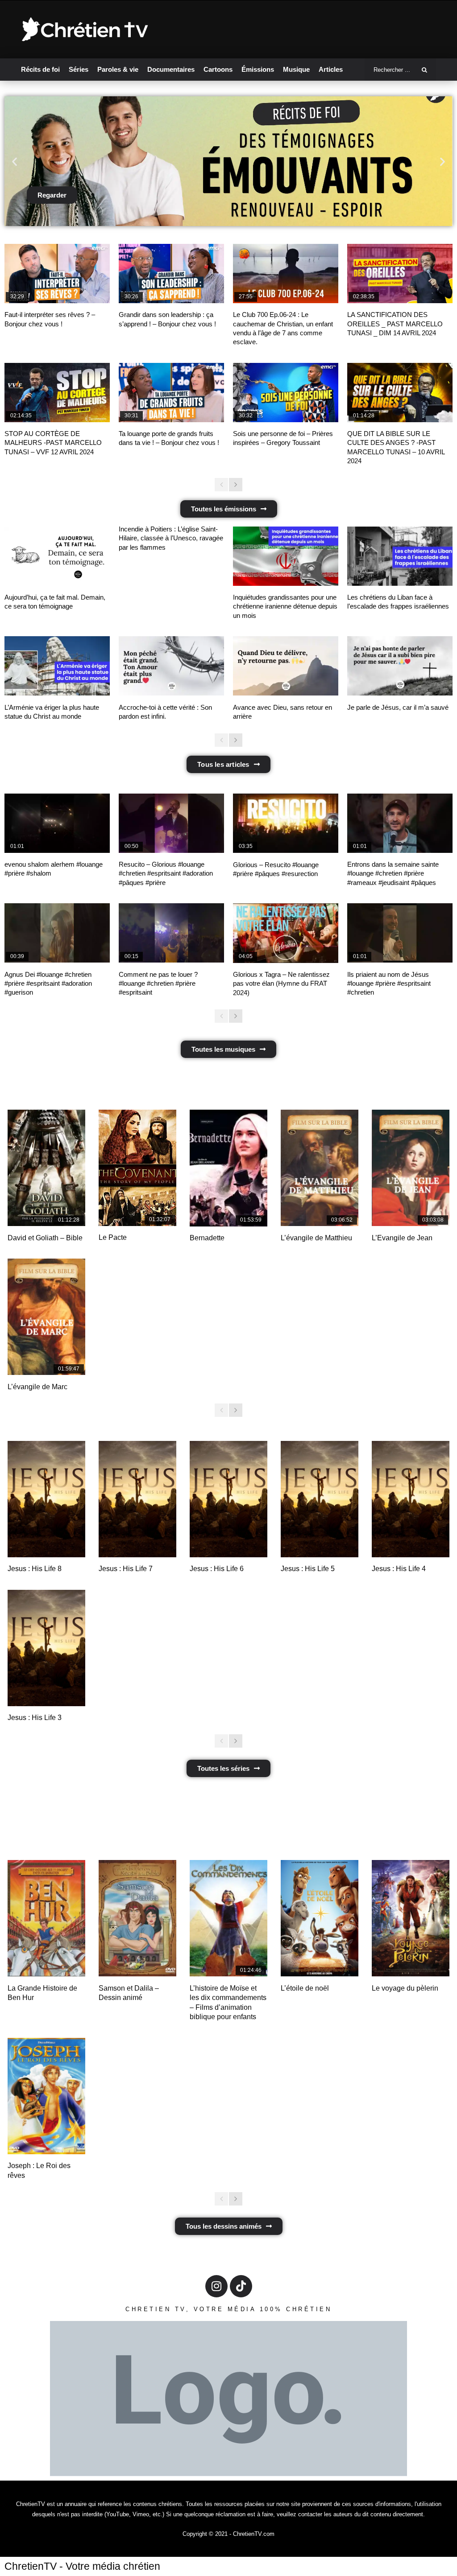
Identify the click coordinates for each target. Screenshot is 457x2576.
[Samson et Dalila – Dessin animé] (137, 1918)
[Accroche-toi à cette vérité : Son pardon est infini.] (171, 666)
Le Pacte (113, 1237)
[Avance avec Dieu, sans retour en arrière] (286, 666)
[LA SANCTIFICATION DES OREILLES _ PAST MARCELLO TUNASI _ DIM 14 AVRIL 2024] (400, 274)
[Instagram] (216, 2286)
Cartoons (218, 69)
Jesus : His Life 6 (217, 1569)
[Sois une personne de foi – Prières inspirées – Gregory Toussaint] (286, 393)
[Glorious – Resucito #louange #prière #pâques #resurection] (286, 823)
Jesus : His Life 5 (308, 1569)
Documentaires (171, 69)
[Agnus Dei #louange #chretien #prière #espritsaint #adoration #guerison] (57, 933)
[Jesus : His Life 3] (46, 1648)
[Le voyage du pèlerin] (411, 1918)
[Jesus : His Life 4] (411, 1499)
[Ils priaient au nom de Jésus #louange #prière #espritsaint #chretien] (400, 933)
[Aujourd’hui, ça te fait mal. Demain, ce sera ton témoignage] (57, 556)
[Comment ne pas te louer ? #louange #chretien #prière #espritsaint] (171, 933)
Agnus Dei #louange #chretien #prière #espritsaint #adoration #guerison (48, 983)
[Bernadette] (228, 1168)
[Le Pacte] (137, 1168)
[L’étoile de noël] (320, 1918)
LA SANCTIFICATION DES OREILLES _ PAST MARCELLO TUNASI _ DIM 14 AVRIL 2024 (395, 324)
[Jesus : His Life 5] (320, 1499)
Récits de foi (40, 69)
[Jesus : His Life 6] (228, 1499)
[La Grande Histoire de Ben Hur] (46, 1918)
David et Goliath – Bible (45, 1238)
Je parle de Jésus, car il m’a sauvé (398, 707)
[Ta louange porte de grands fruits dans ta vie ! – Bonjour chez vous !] (171, 393)
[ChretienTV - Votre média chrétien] (85, 30)
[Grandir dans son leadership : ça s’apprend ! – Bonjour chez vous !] (171, 274)
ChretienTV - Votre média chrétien (82, 2566)
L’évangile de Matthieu (316, 1238)
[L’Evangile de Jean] (411, 1168)
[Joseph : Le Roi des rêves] (46, 2096)
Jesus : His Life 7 (126, 1569)
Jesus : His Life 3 (35, 1718)
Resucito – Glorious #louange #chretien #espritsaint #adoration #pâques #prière (166, 873)
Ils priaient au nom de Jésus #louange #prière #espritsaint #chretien (389, 983)
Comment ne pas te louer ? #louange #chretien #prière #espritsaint (158, 983)
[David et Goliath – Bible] (46, 1168)
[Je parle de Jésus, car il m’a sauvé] (400, 666)
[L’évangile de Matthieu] (320, 1168)
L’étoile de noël (305, 1988)
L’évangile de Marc (37, 1387)
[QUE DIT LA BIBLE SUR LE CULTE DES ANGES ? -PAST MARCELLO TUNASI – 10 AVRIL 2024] (400, 393)
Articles (331, 69)
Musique (296, 69)
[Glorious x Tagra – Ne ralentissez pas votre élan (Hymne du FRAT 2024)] (286, 933)
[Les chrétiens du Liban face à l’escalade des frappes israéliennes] (400, 556)
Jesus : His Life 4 (399, 1569)
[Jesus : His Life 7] (137, 1499)
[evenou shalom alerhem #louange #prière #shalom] (57, 823)
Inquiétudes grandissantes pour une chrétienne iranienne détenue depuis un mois (285, 606)
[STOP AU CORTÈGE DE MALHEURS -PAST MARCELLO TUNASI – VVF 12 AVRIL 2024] (57, 393)
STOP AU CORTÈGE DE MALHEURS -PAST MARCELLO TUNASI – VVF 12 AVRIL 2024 (53, 443)
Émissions (258, 69)
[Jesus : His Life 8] (46, 1499)
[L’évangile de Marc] (46, 1317)
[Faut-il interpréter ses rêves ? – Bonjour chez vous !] (57, 274)
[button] (15, 161)
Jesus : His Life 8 (35, 1569)
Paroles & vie (118, 69)
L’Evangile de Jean (402, 1238)
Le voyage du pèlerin (405, 1988)
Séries (79, 69)
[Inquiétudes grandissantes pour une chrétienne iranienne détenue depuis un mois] (286, 556)
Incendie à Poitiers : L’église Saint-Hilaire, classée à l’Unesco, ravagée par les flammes (171, 538)
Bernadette (207, 1238)
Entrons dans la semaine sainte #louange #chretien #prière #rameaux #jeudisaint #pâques (393, 873)
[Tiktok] (241, 2286)
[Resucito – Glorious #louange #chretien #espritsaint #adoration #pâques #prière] (171, 823)
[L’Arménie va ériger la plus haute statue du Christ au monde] (57, 666)
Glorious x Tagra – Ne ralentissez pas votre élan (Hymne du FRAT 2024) (281, 983)
